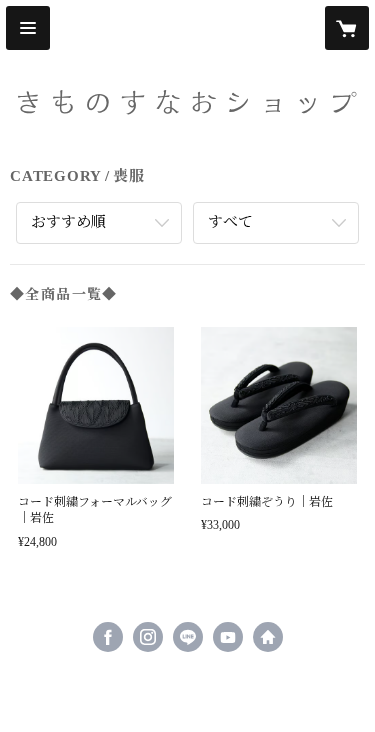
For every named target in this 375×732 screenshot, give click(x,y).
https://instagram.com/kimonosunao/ (148, 637)
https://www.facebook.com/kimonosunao (108, 637)
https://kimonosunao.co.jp (268, 637)
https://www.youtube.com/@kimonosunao (228, 637)
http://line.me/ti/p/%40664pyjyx (188, 637)
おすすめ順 (68, 222)
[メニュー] (28, 28)
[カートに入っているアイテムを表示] (347, 28)
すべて (230, 222)
